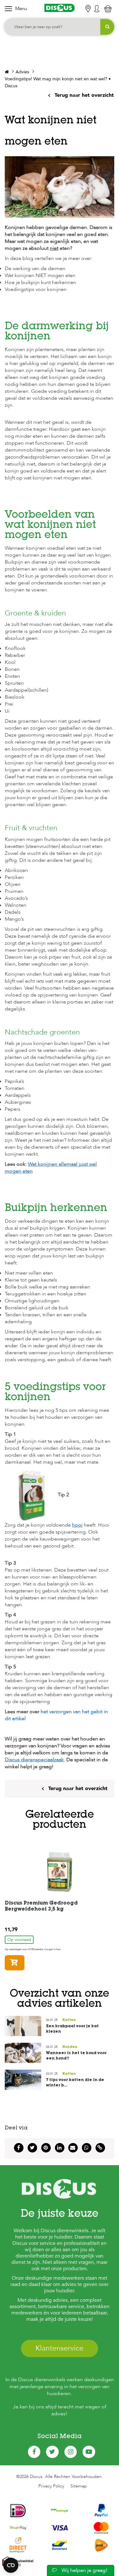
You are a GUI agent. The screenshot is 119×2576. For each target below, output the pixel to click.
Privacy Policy (51, 2486)
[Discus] (60, 8)
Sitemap (79, 2486)
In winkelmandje (24, 1963)
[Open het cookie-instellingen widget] (11, 2565)
